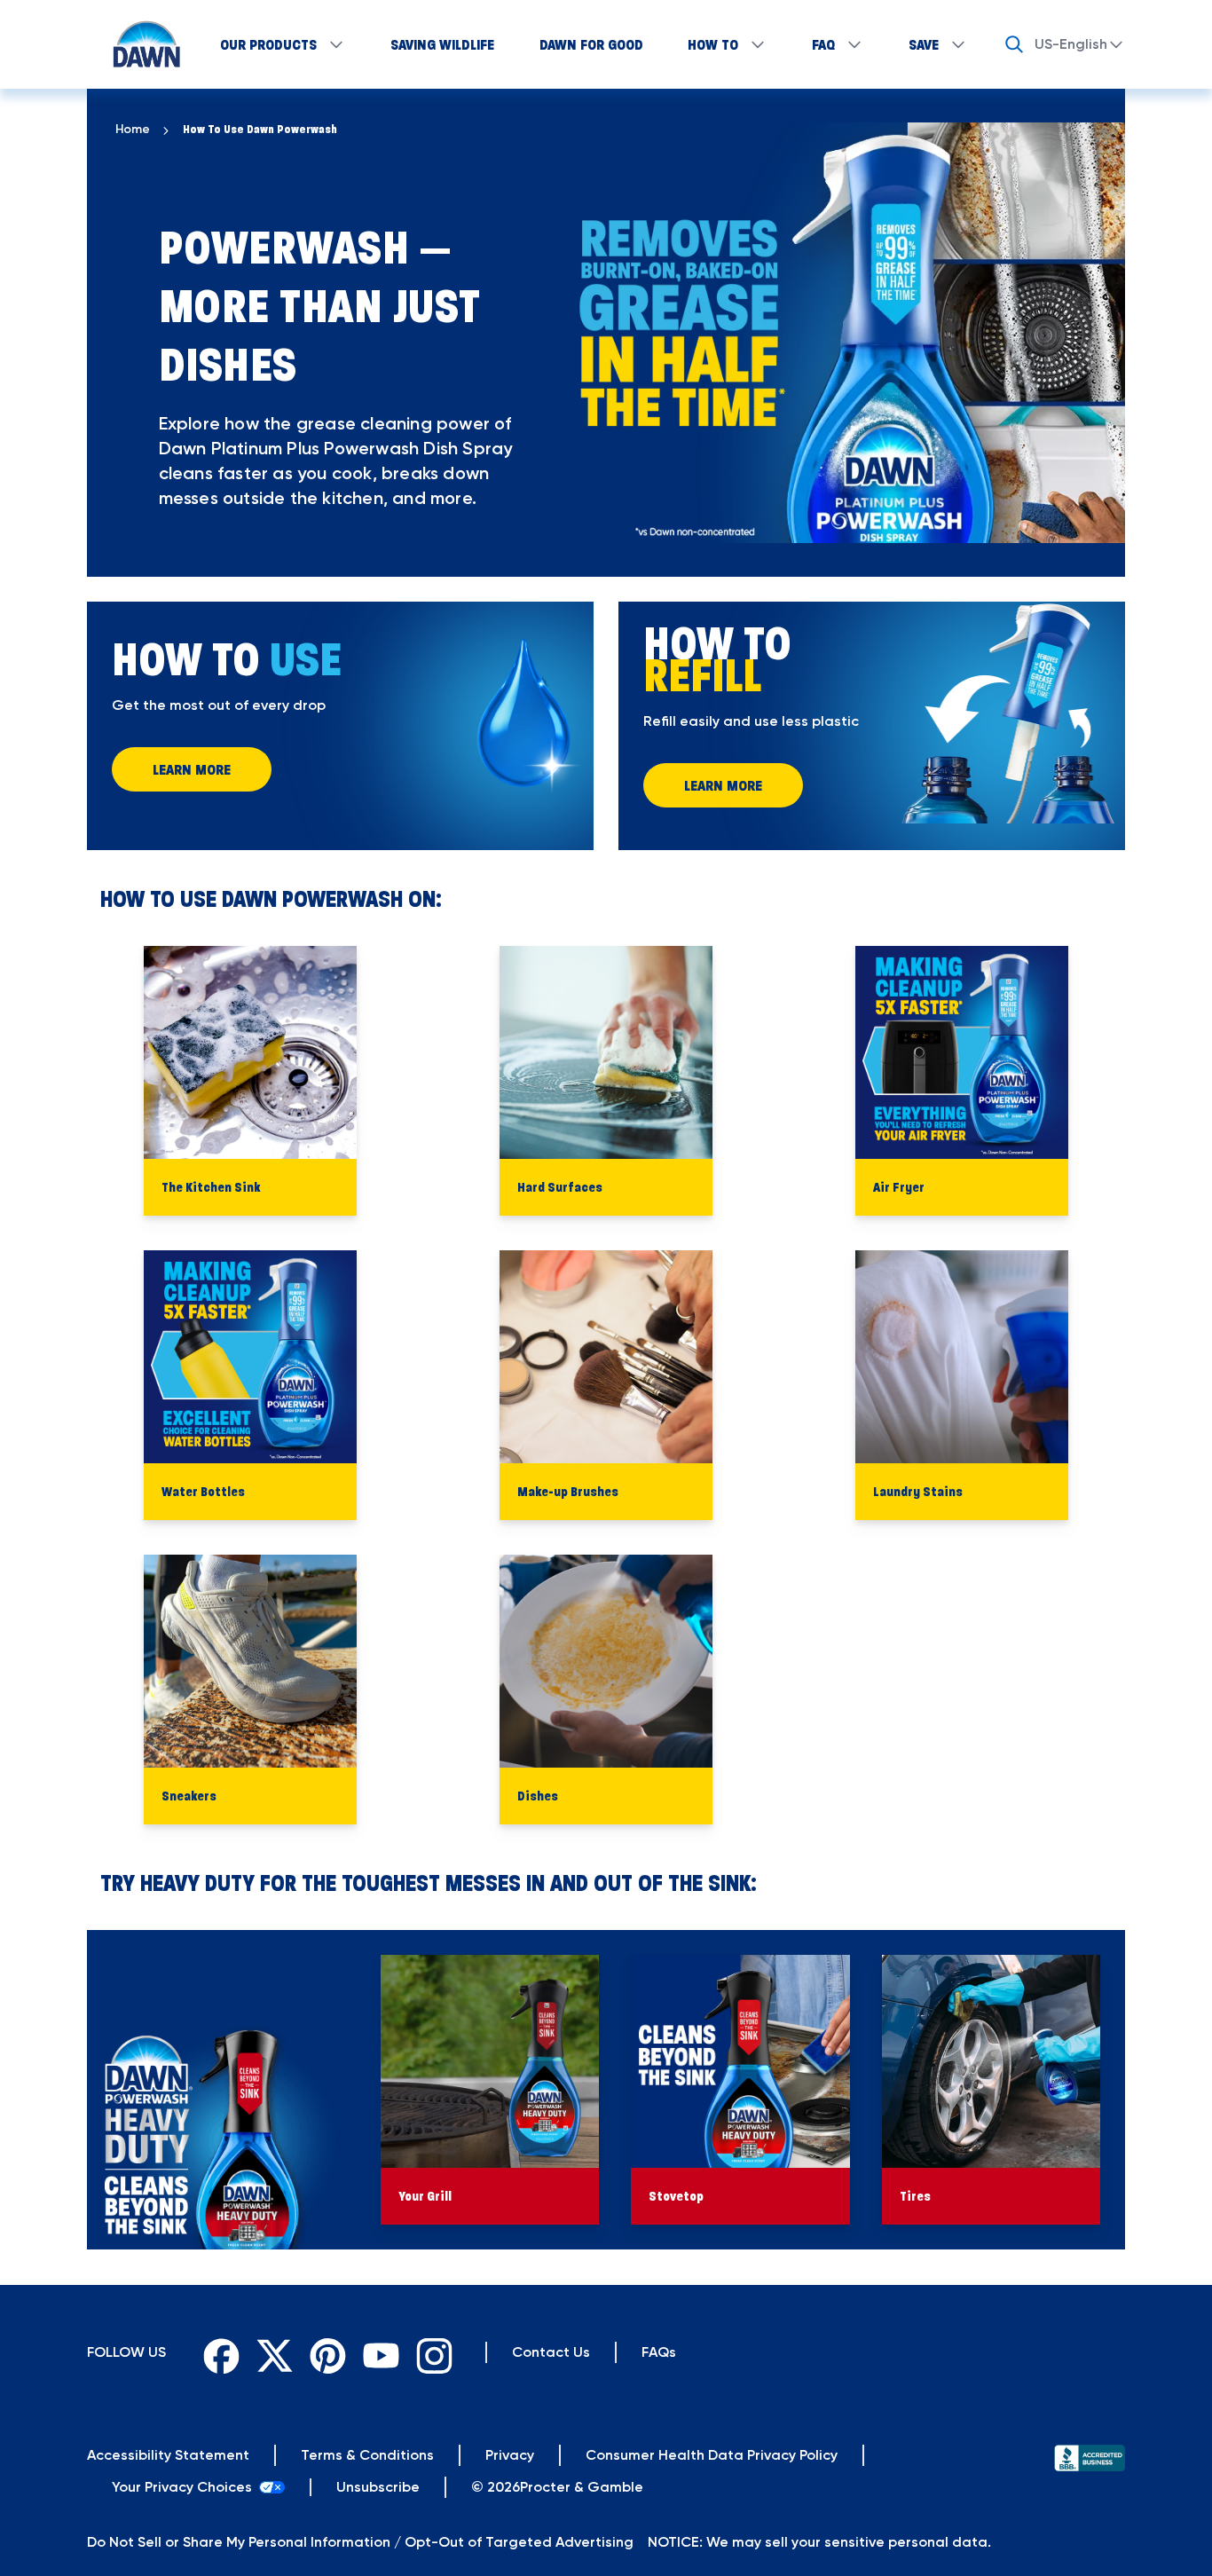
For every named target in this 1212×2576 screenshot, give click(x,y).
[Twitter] (271, 2352)
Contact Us (551, 2352)
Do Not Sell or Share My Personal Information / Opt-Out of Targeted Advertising (360, 2542)
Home (133, 129)
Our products (268, 44)
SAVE (924, 44)
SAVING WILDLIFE (442, 44)
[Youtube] (377, 2352)
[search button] (1014, 44)
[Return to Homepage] (138, 44)
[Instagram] (430, 2352)
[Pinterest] (324, 2352)
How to (713, 44)
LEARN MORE (192, 769)
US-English (1071, 44)
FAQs (659, 2352)
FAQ (823, 44)
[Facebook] (217, 2352)
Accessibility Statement (168, 2455)
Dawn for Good (591, 44)
